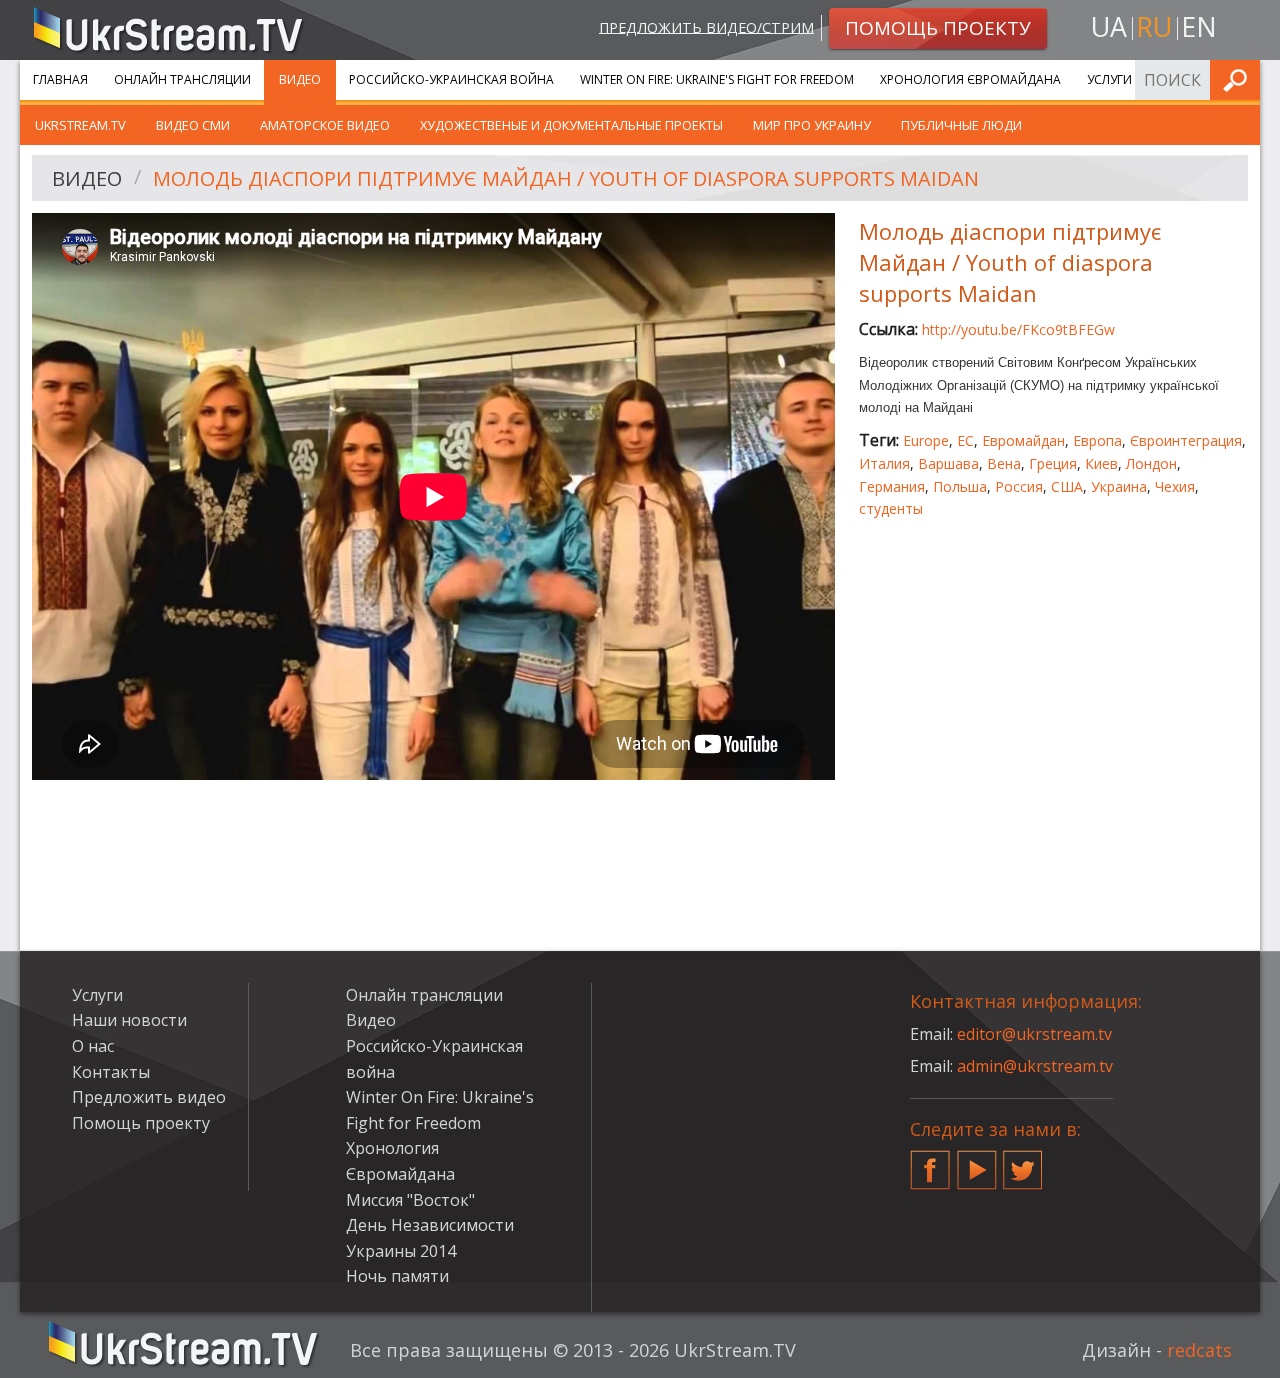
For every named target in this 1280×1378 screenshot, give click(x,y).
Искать (1239, 79)
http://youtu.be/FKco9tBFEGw (1018, 329)
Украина (1119, 486)
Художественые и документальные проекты (571, 125)
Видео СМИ (193, 125)
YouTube (977, 1162)
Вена (1004, 463)
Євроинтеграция (1186, 440)
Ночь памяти (397, 1276)
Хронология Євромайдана (970, 79)
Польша (960, 486)
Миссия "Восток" (410, 1200)
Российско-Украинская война (451, 79)
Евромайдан (1023, 440)
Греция (1053, 463)
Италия (884, 463)
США (1067, 486)
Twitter (1023, 1162)
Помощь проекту (141, 1123)
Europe (926, 440)
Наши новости (129, 1020)
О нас (93, 1046)
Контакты (111, 1072)
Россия (1019, 486)
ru (1154, 26)
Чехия (1175, 486)
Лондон (1151, 463)
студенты (891, 508)
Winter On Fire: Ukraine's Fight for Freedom (717, 79)
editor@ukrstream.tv (1034, 1034)
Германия (892, 486)
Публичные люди (961, 125)
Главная (60, 79)
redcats (1199, 1350)
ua (1109, 26)
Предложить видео (149, 1097)
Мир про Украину (812, 125)
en (1199, 26)
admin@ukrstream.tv (1035, 1066)
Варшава (948, 463)
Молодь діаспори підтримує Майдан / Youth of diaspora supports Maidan (566, 178)
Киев (1101, 463)
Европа (1097, 440)
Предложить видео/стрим (706, 26)
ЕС (965, 440)
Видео (300, 79)
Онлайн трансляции (182, 79)
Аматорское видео (325, 125)
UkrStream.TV (80, 125)
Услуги (1109, 79)
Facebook (930, 1162)
